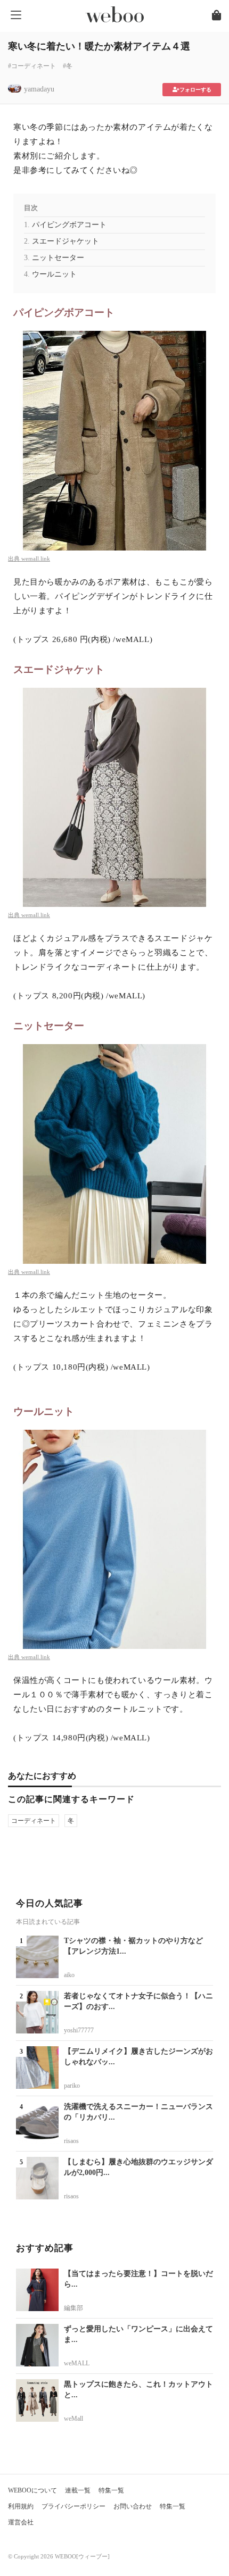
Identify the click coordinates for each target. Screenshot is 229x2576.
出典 (15, 558)
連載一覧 (78, 2490)
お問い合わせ (133, 2506)
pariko (72, 2086)
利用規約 (21, 2506)
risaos (71, 2141)
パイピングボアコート (69, 225)
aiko (69, 1975)
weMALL (77, 2363)
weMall (73, 2419)
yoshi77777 (79, 2030)
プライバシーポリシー (73, 2506)
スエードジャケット (66, 241)
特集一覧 (111, 2490)
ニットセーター (58, 258)
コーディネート (34, 1821)
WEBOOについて (32, 2490)
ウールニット (54, 274)
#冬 (68, 66)
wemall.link (36, 558)
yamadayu (39, 89)
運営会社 (21, 2522)
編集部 (73, 2308)
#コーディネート (32, 66)
